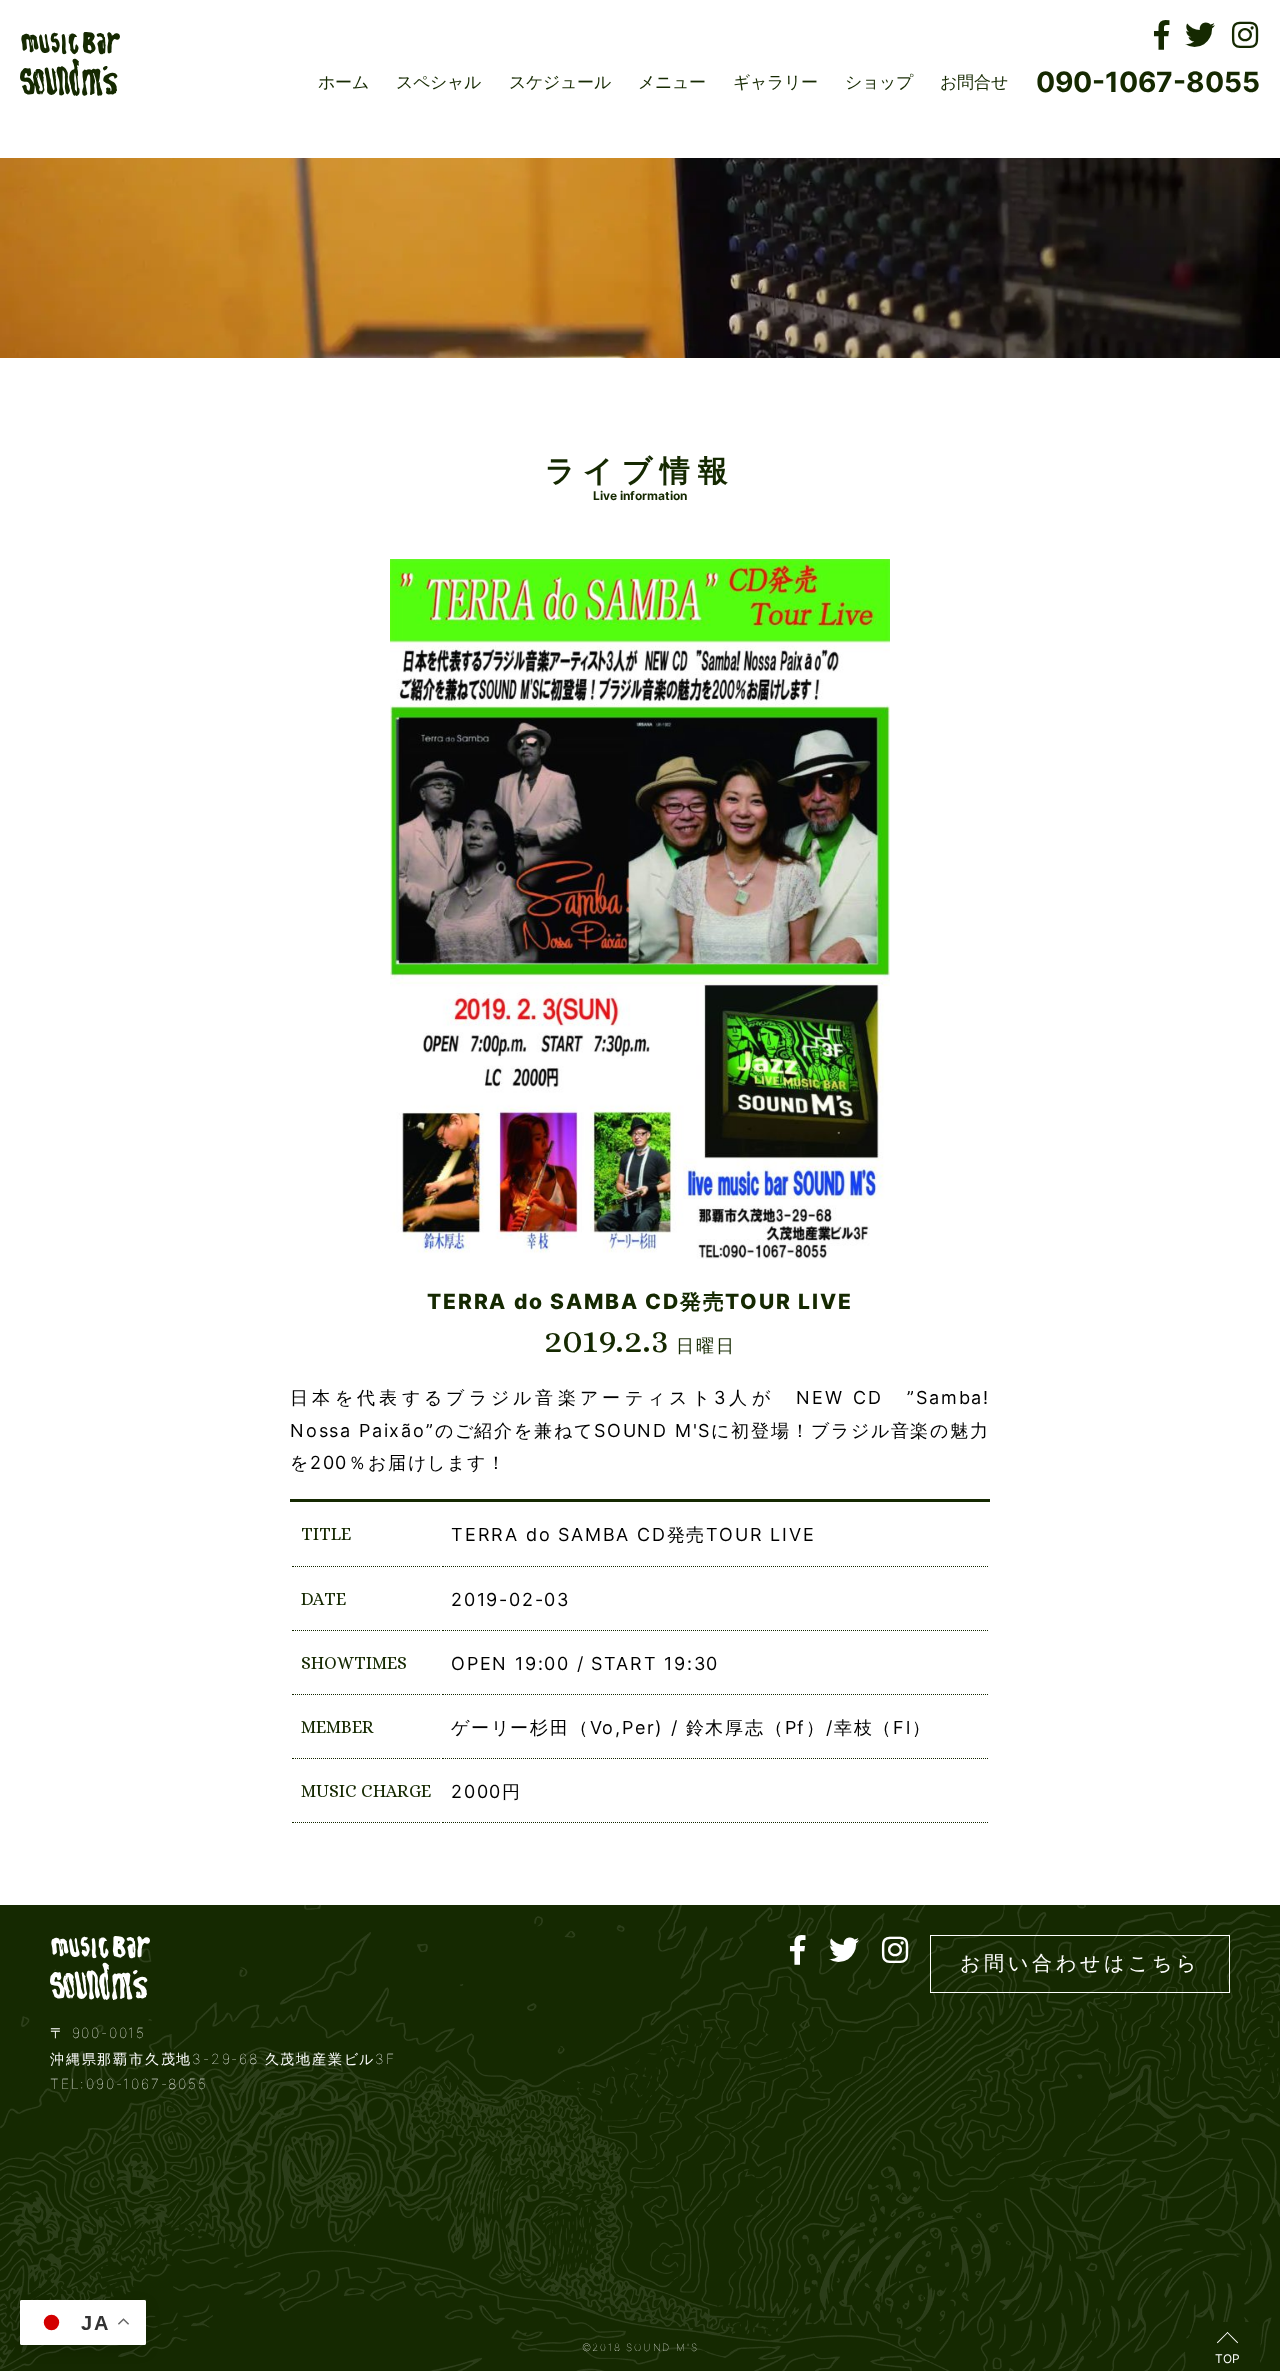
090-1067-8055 (1148, 82)
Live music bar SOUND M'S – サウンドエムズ (70, 64)
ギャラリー (775, 82)
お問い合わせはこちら (1080, 1963)
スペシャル (438, 82)
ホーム (343, 82)
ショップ (879, 82)
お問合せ (974, 82)
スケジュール (560, 82)
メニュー (672, 82)
